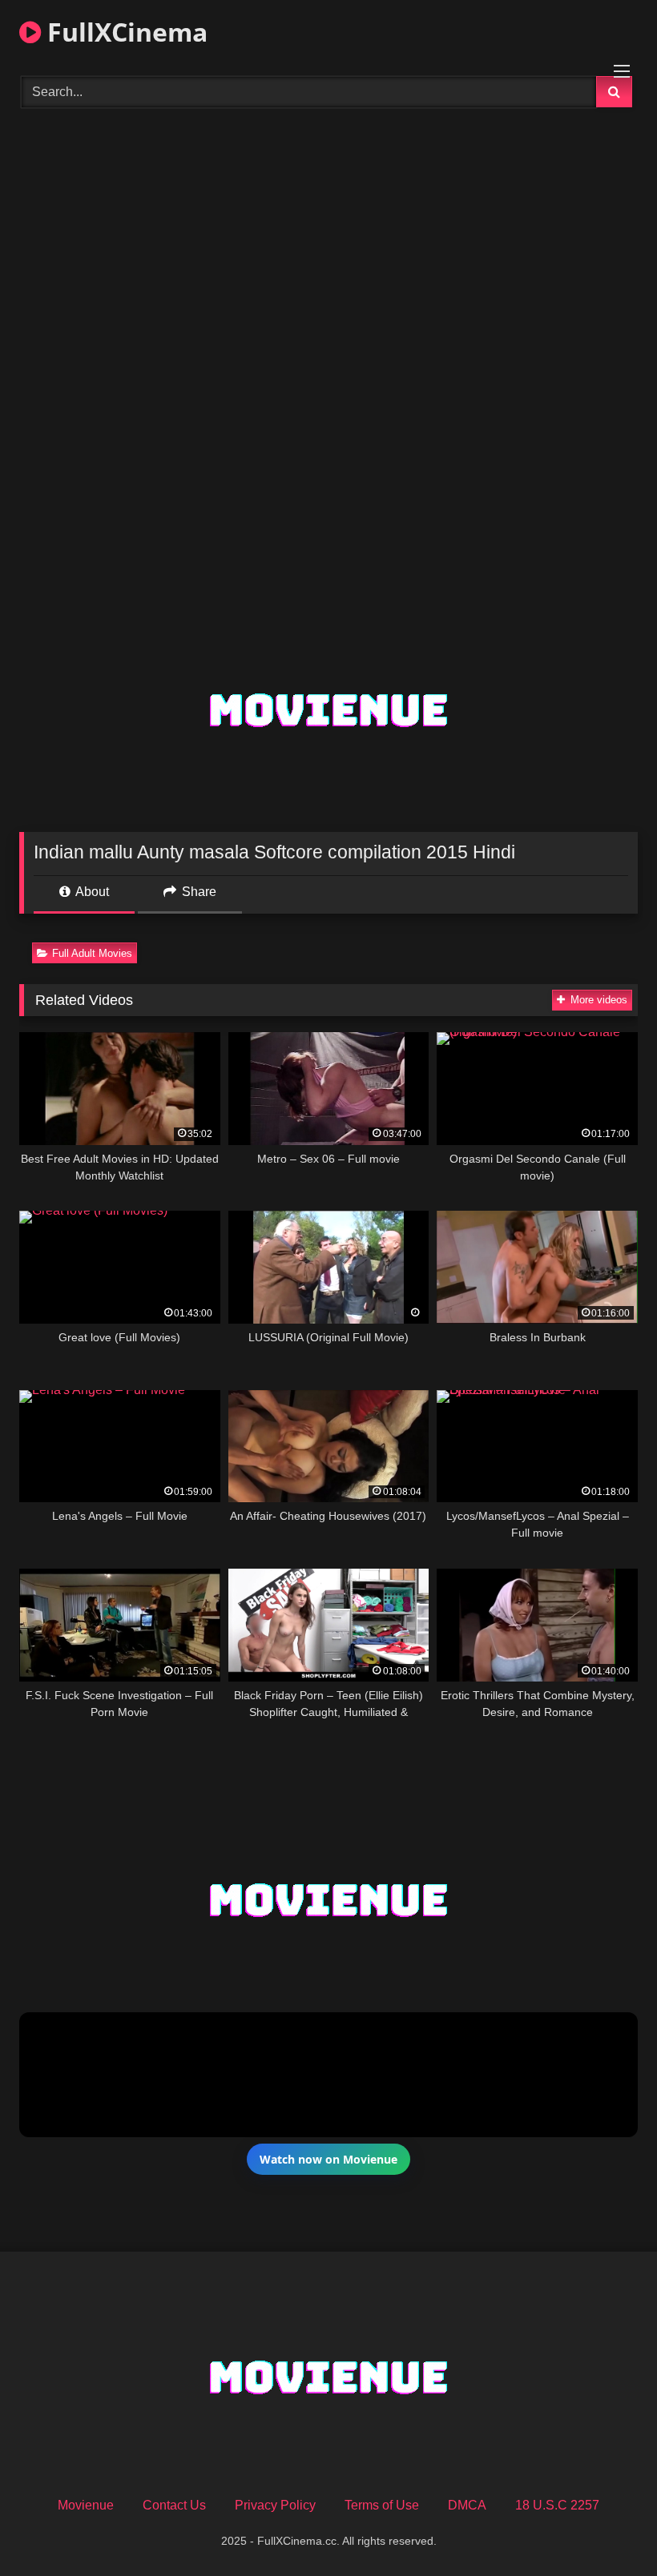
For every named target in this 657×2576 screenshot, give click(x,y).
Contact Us (174, 2505)
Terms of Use (382, 2505)
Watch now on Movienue (328, 2159)
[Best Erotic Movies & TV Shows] (328, 209)
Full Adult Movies (92, 953)
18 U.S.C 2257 (557, 2505)
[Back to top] (607, 2528)
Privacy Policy (275, 2505)
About (91, 892)
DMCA (467, 2505)
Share (198, 892)
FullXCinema (124, 32)
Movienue (86, 2505)
